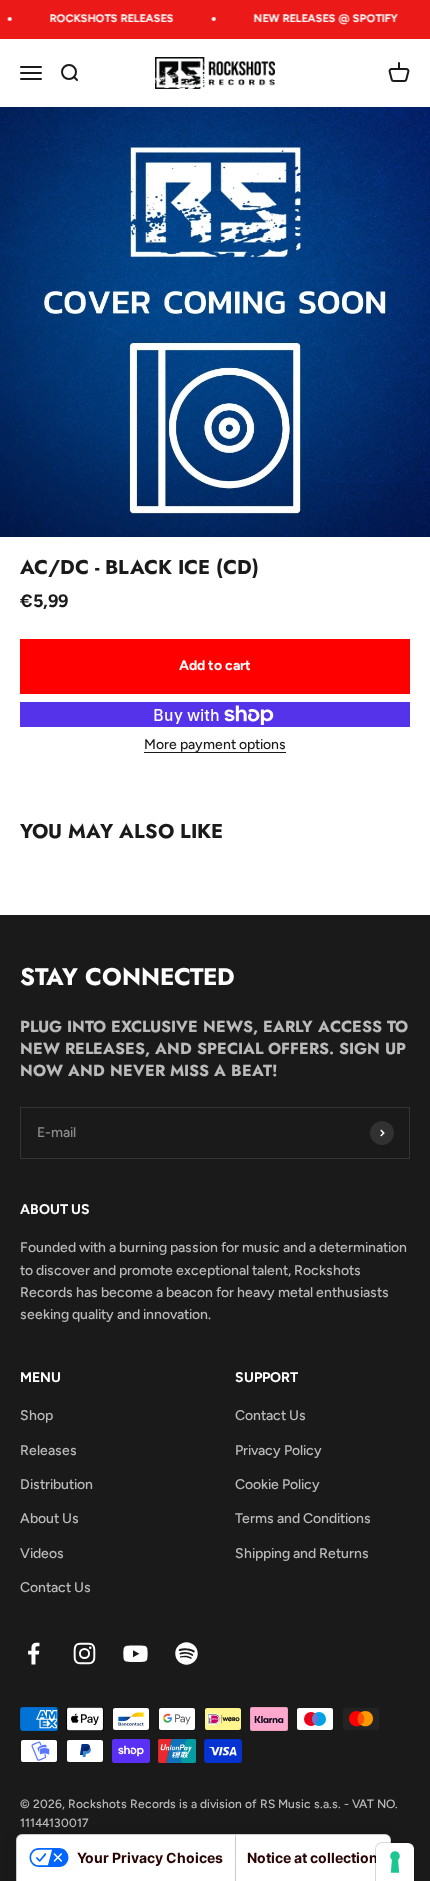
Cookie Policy (277, 1484)
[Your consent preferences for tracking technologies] (395, 1862)
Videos (42, 1553)
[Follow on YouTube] (135, 1653)
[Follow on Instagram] (84, 1653)
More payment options (215, 744)
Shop (36, 1415)
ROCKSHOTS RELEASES (108, 18)
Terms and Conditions (303, 1518)
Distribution (56, 1484)
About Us (49, 1518)
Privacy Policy (278, 1450)
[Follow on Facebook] (33, 1653)
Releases (48, 1450)
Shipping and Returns (302, 1553)
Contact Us (55, 1587)
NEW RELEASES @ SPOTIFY (322, 18)
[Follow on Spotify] (186, 1653)
